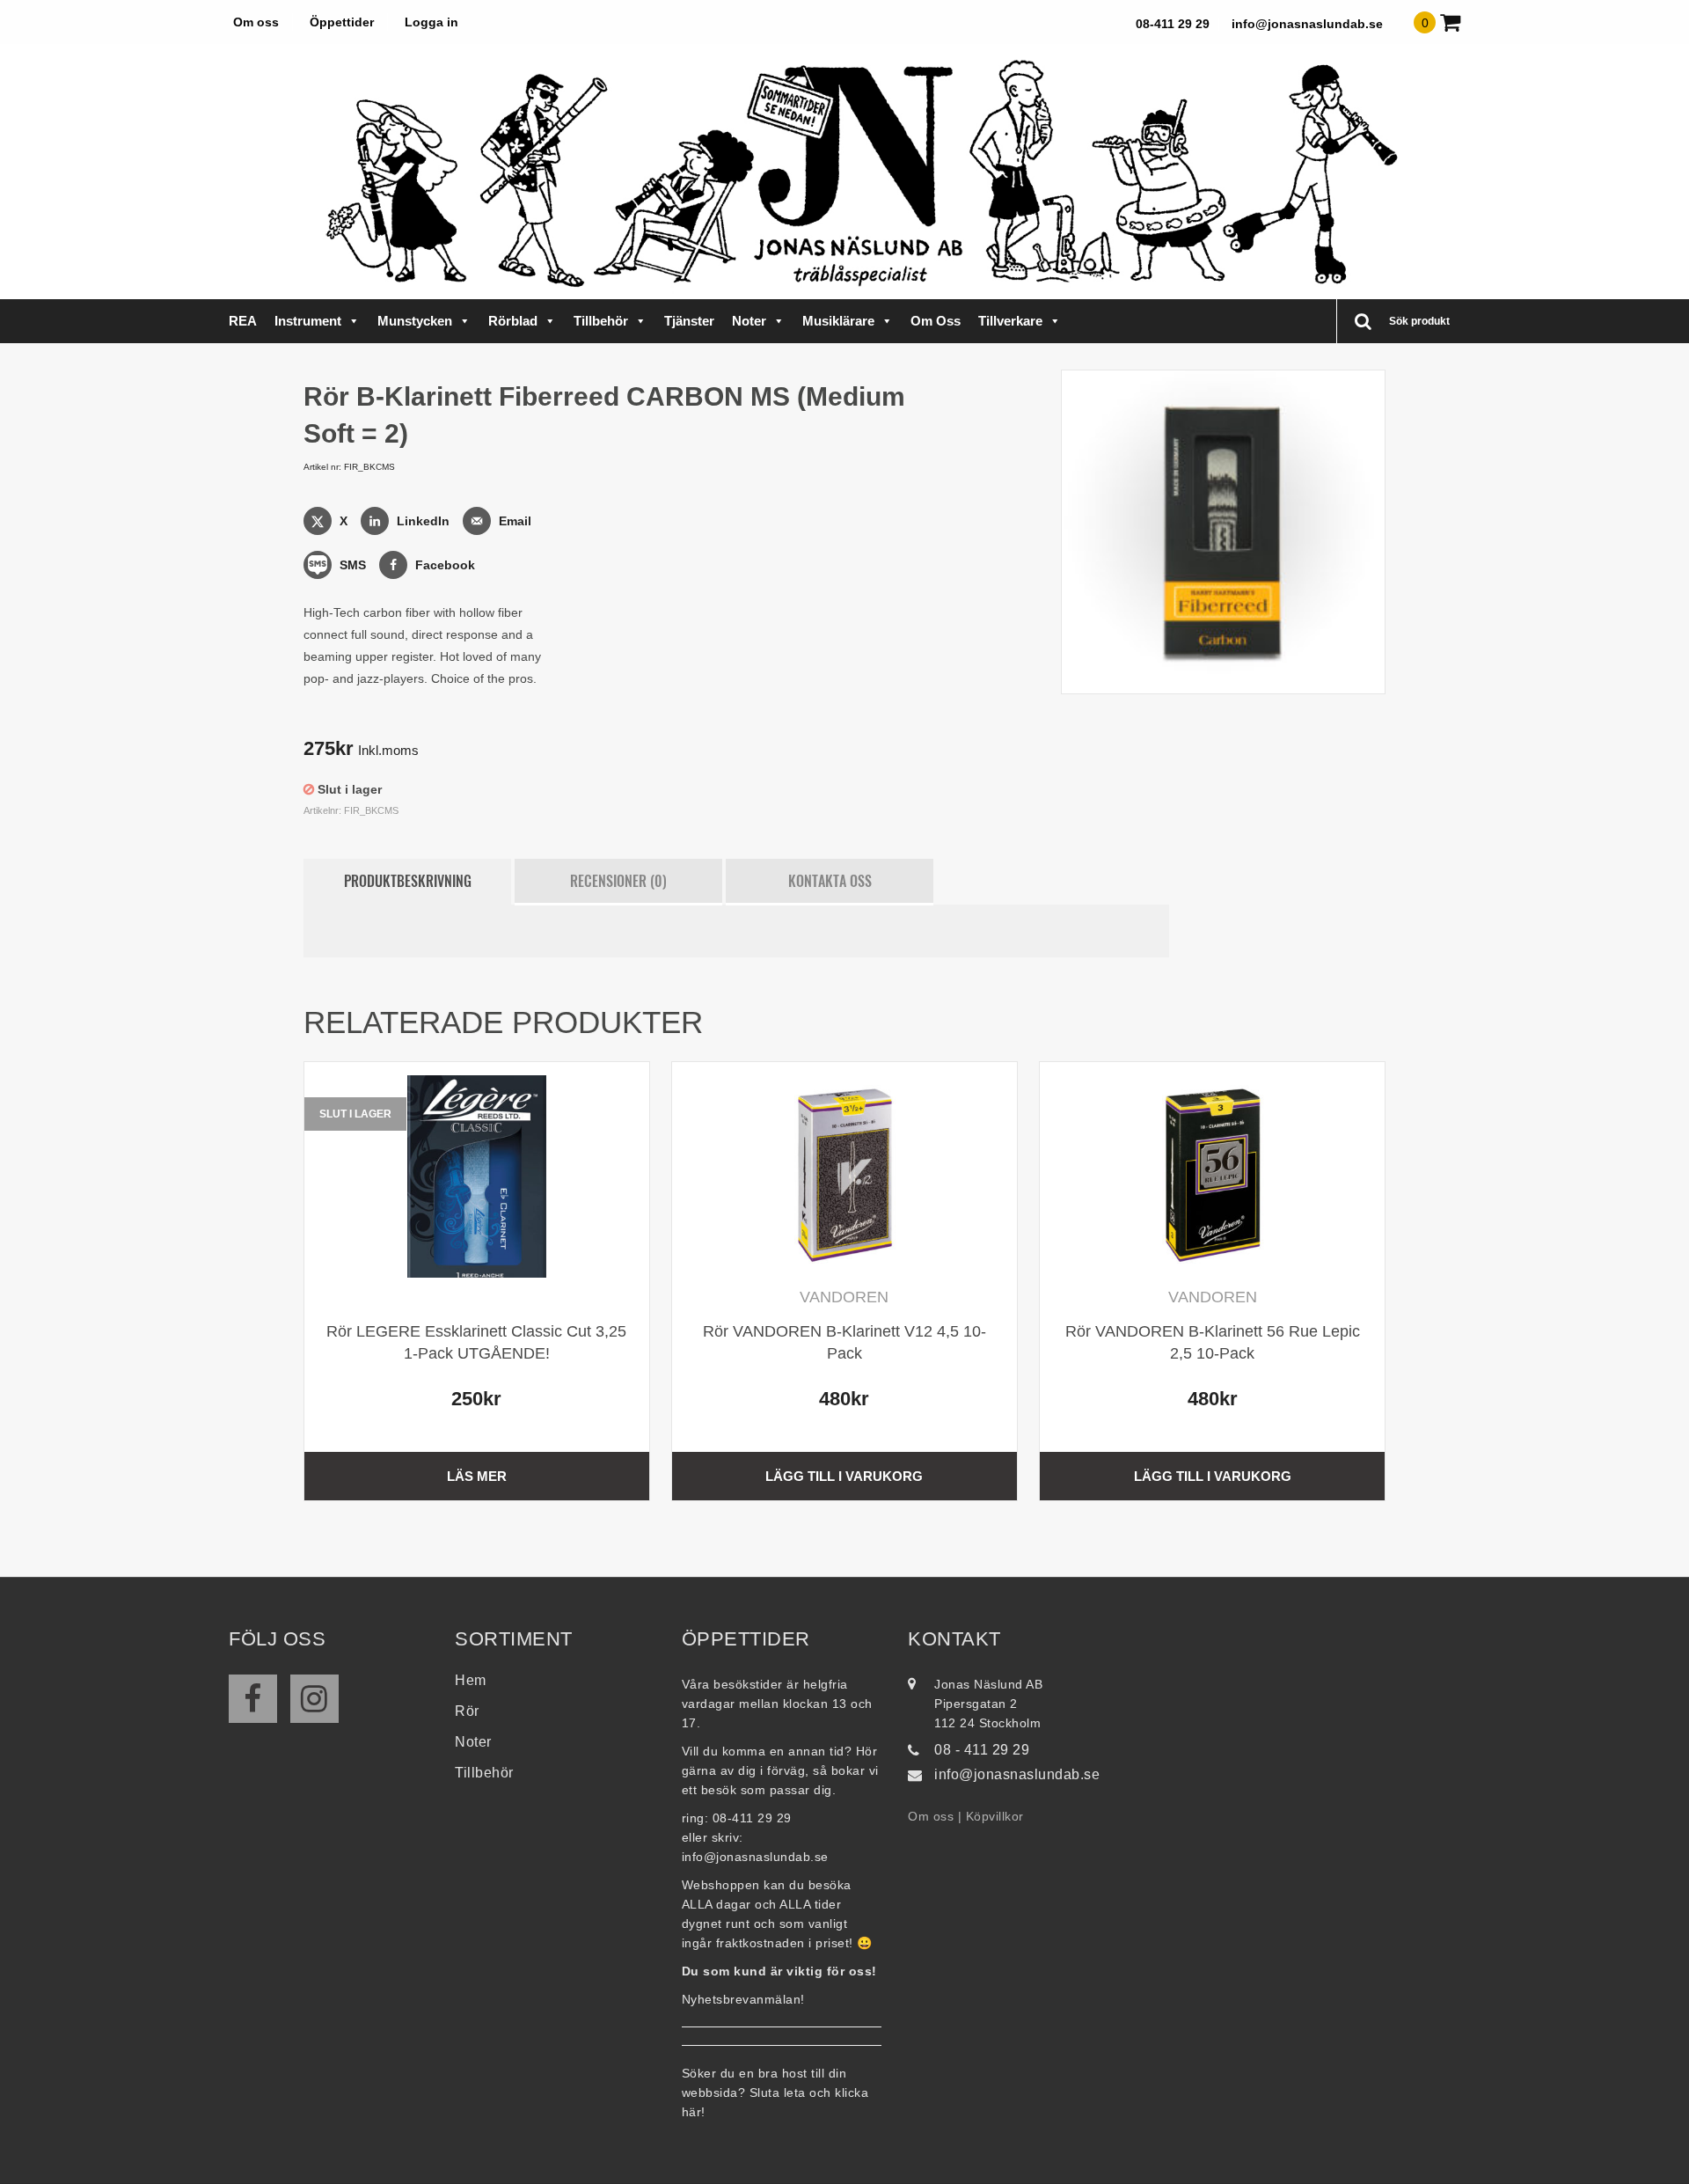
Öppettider (342, 22)
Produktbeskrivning (408, 881)
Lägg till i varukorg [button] (844, 1476)
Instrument (308, 321)
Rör (467, 1711)
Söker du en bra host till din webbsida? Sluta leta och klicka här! (775, 2092)
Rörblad (513, 321)
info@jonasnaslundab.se (1307, 24)
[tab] (407, 882)
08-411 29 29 (1173, 24)
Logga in (431, 22)
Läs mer (477, 1476)
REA (243, 321)
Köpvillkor (995, 1816)
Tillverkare (1010, 321)
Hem (471, 1680)
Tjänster (689, 321)
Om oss (256, 22)
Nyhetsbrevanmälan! (743, 1999)
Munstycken (415, 321)
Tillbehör (601, 321)
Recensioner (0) (618, 881)
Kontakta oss (830, 881)
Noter (749, 321)
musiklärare (838, 321)
